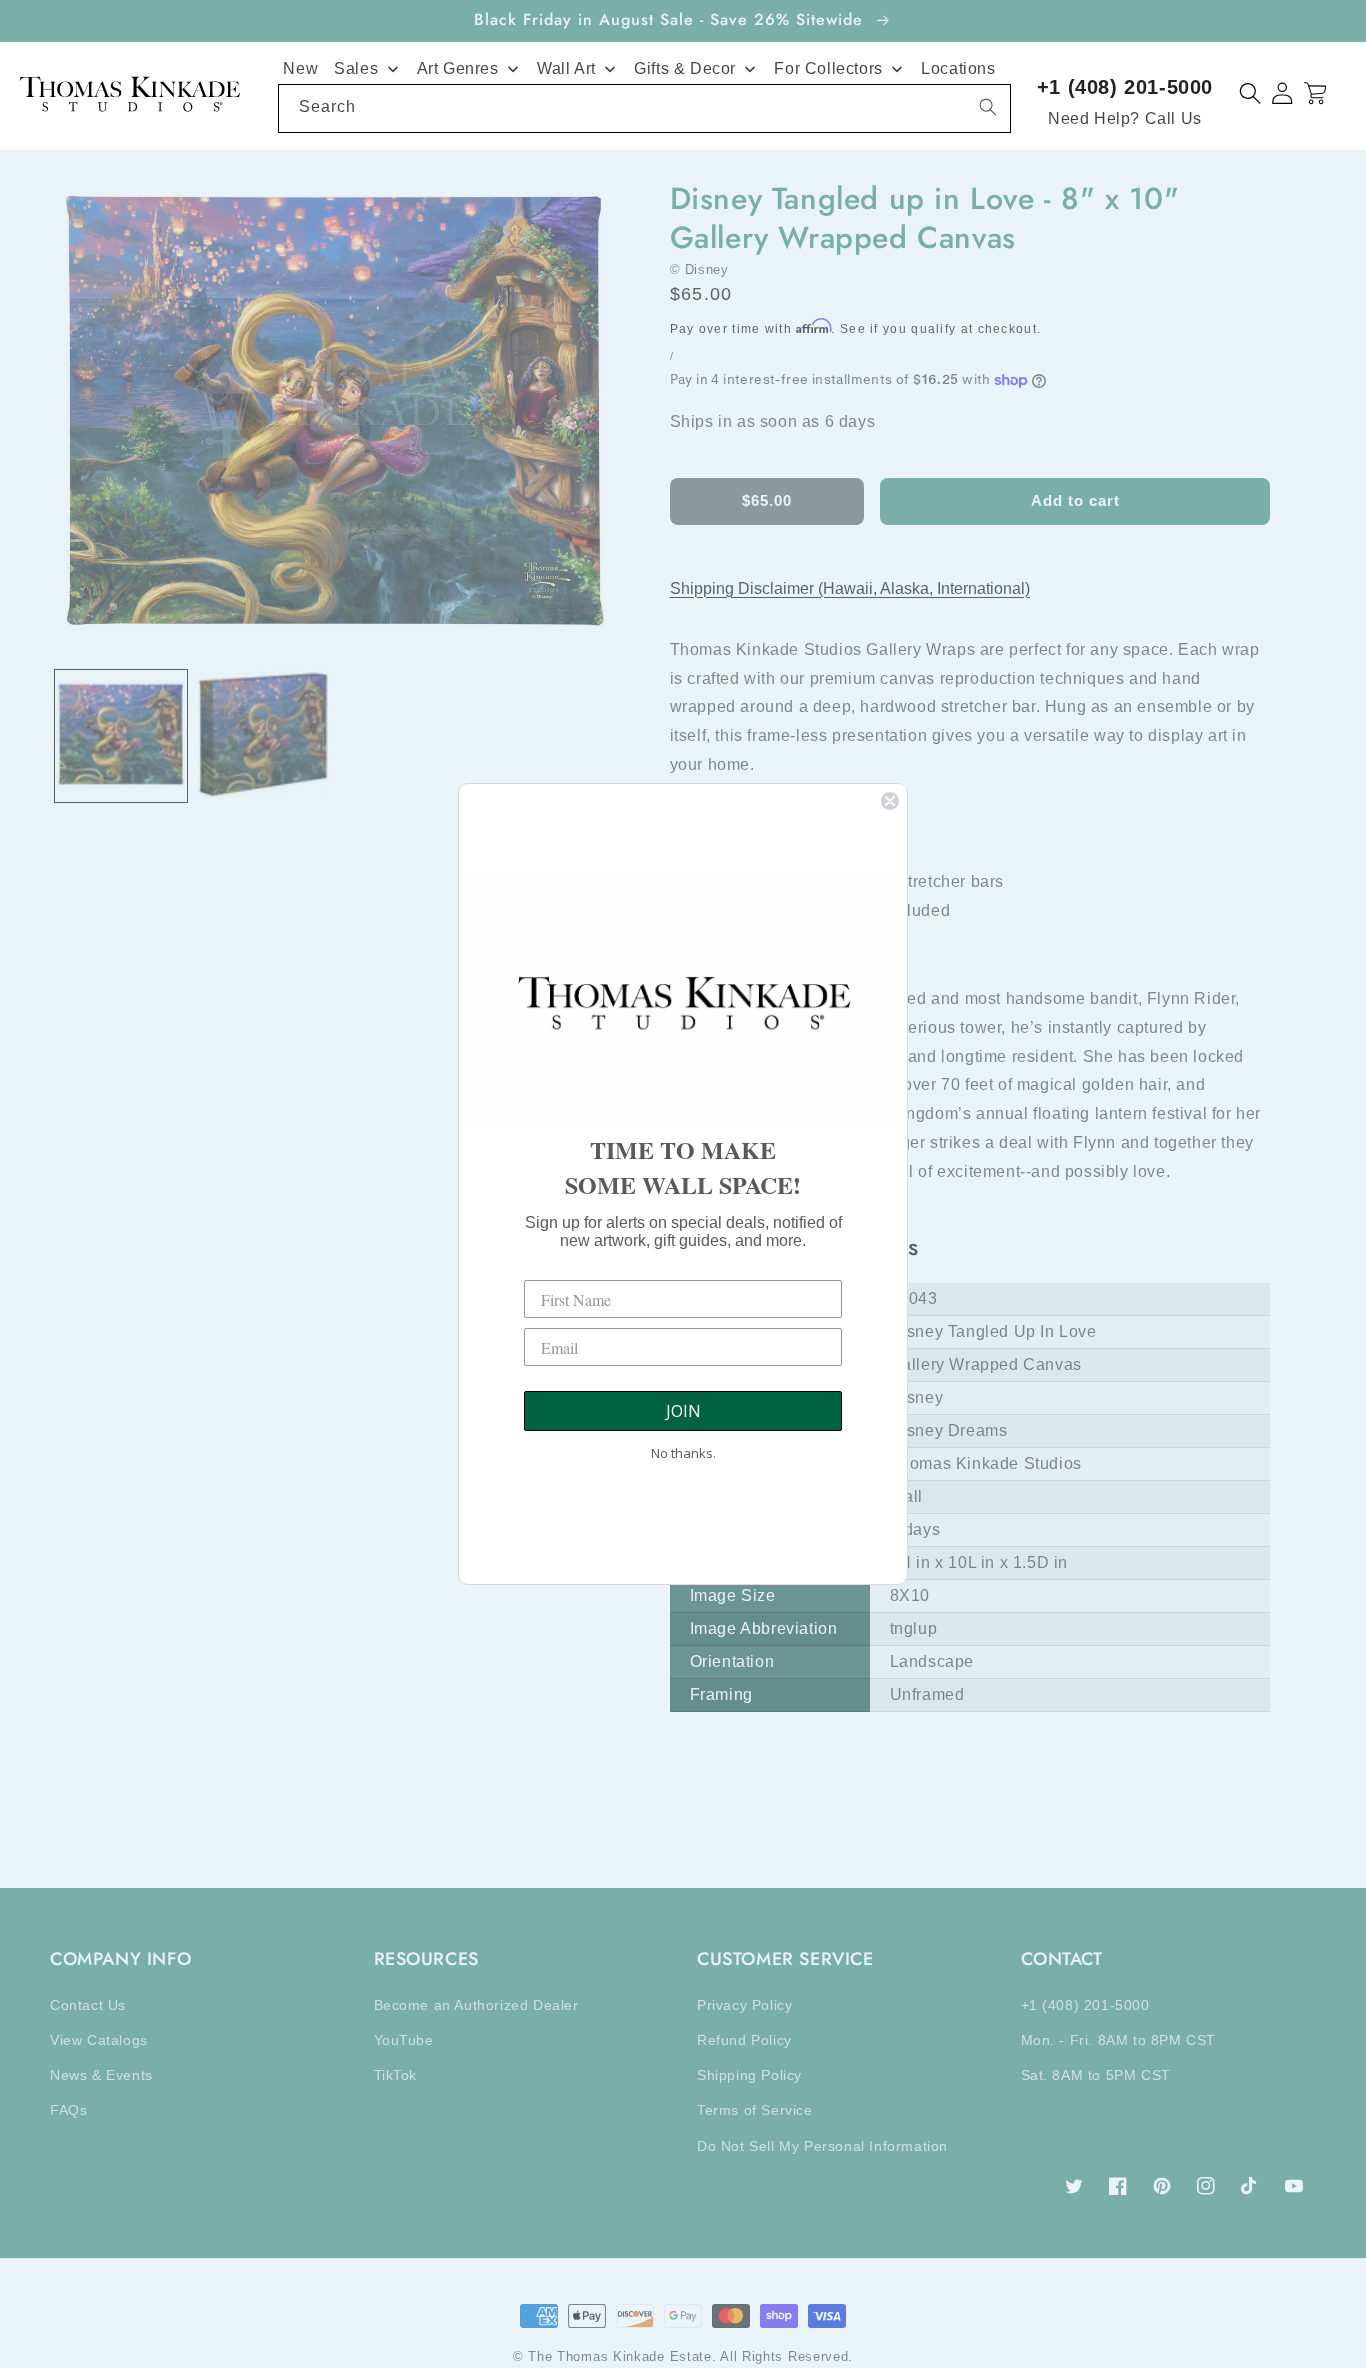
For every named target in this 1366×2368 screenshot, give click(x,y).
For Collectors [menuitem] (828, 68)
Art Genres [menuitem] (458, 68)
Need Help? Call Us (1125, 118)
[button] (1250, 93)
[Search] (988, 107)
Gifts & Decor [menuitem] (685, 68)
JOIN (683, 1411)
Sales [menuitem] (356, 68)
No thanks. (683, 1453)
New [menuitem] (300, 68)
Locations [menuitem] (958, 68)
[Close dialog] (890, 801)
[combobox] (644, 108)
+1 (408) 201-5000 (1125, 87)
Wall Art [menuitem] (566, 68)
